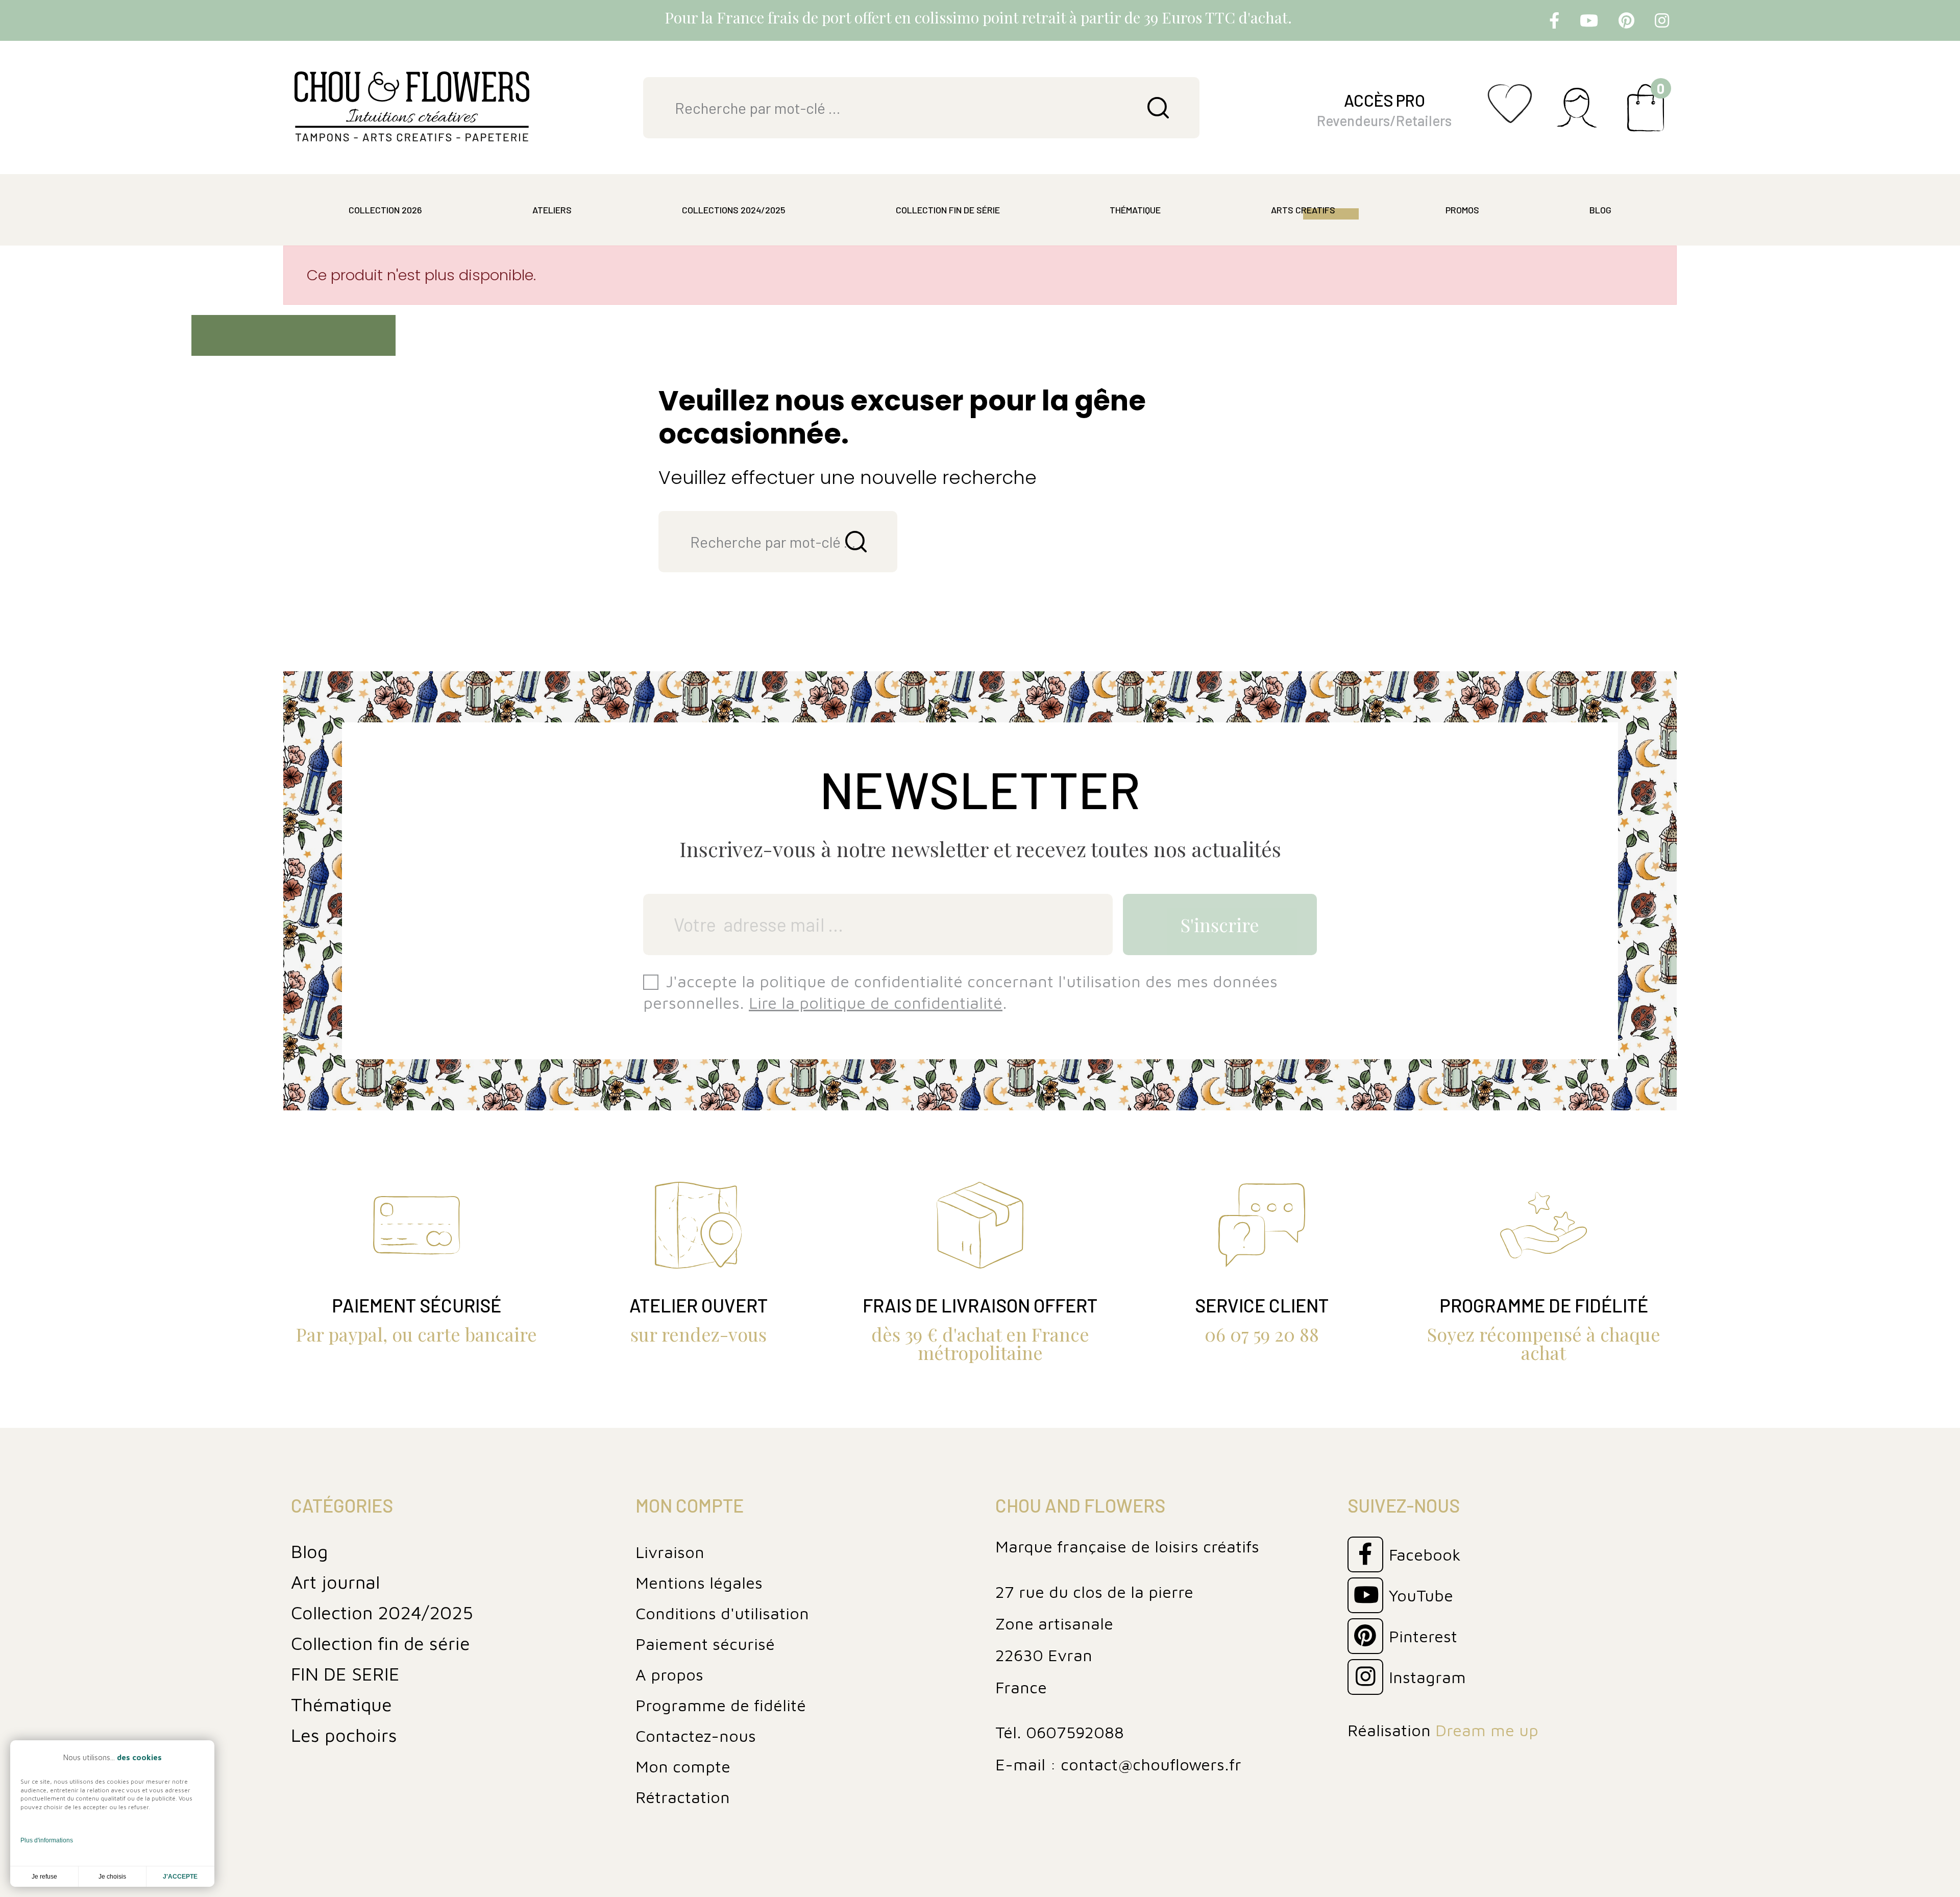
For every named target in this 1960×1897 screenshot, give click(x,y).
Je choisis (112, 1877)
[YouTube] (1589, 20)
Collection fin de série (381, 1643)
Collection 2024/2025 (382, 1612)
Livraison (670, 1552)
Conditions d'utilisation (722, 1613)
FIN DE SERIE (345, 1674)
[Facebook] (1554, 20)
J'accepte (180, 1877)
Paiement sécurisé (705, 1644)
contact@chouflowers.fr (1151, 1764)
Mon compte (683, 1766)
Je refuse (44, 1877)
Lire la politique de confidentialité (876, 1003)
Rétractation (683, 1797)
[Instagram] (1662, 20)
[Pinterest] (1626, 20)
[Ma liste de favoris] (1510, 116)
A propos (669, 1674)
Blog (309, 1551)
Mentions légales (699, 1583)
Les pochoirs (344, 1735)
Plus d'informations (47, 1840)
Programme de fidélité (721, 1705)
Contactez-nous (696, 1736)
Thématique (341, 1704)
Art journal (335, 1582)
